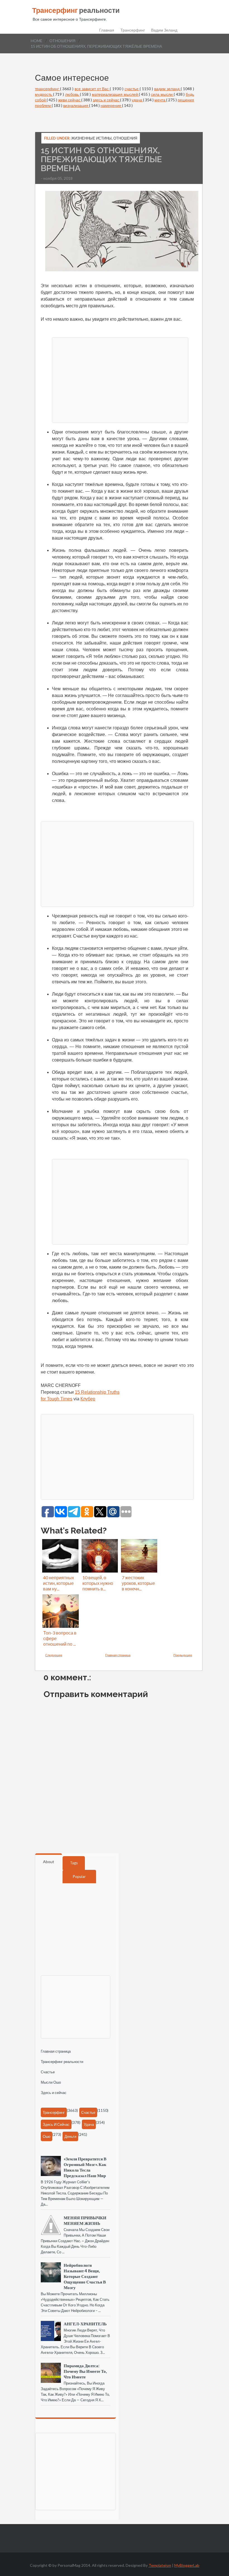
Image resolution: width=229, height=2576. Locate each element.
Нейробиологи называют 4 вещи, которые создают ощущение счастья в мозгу (85, 2276)
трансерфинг (47, 89)
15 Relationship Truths (97, 1392)
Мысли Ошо (51, 2082)
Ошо (46, 2136)
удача (137, 100)
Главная (107, 30)
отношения (62, 41)
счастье (132, 89)
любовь (72, 94)
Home (37, 41)
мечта (160, 100)
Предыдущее (183, 1655)
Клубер (88, 1399)
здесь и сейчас (106, 100)
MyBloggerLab (187, 2565)
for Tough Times (57, 1399)
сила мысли (162, 94)
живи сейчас (70, 100)
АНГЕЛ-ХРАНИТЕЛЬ (85, 2324)
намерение (111, 105)
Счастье (48, 2072)
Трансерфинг (133, 30)
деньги (70, 2136)
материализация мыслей (115, 94)
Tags (74, 1863)
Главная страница (118, 1655)
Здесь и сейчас (54, 2093)
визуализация (76, 105)
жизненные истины (91, 138)
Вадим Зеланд (164, 30)
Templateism (160, 2565)
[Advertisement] (120, 379)
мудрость (44, 94)
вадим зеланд (167, 89)
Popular (79, 1877)
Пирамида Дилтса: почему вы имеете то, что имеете (85, 2371)
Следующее (54, 1655)
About (49, 1862)
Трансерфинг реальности (62, 2062)
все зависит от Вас (92, 89)
